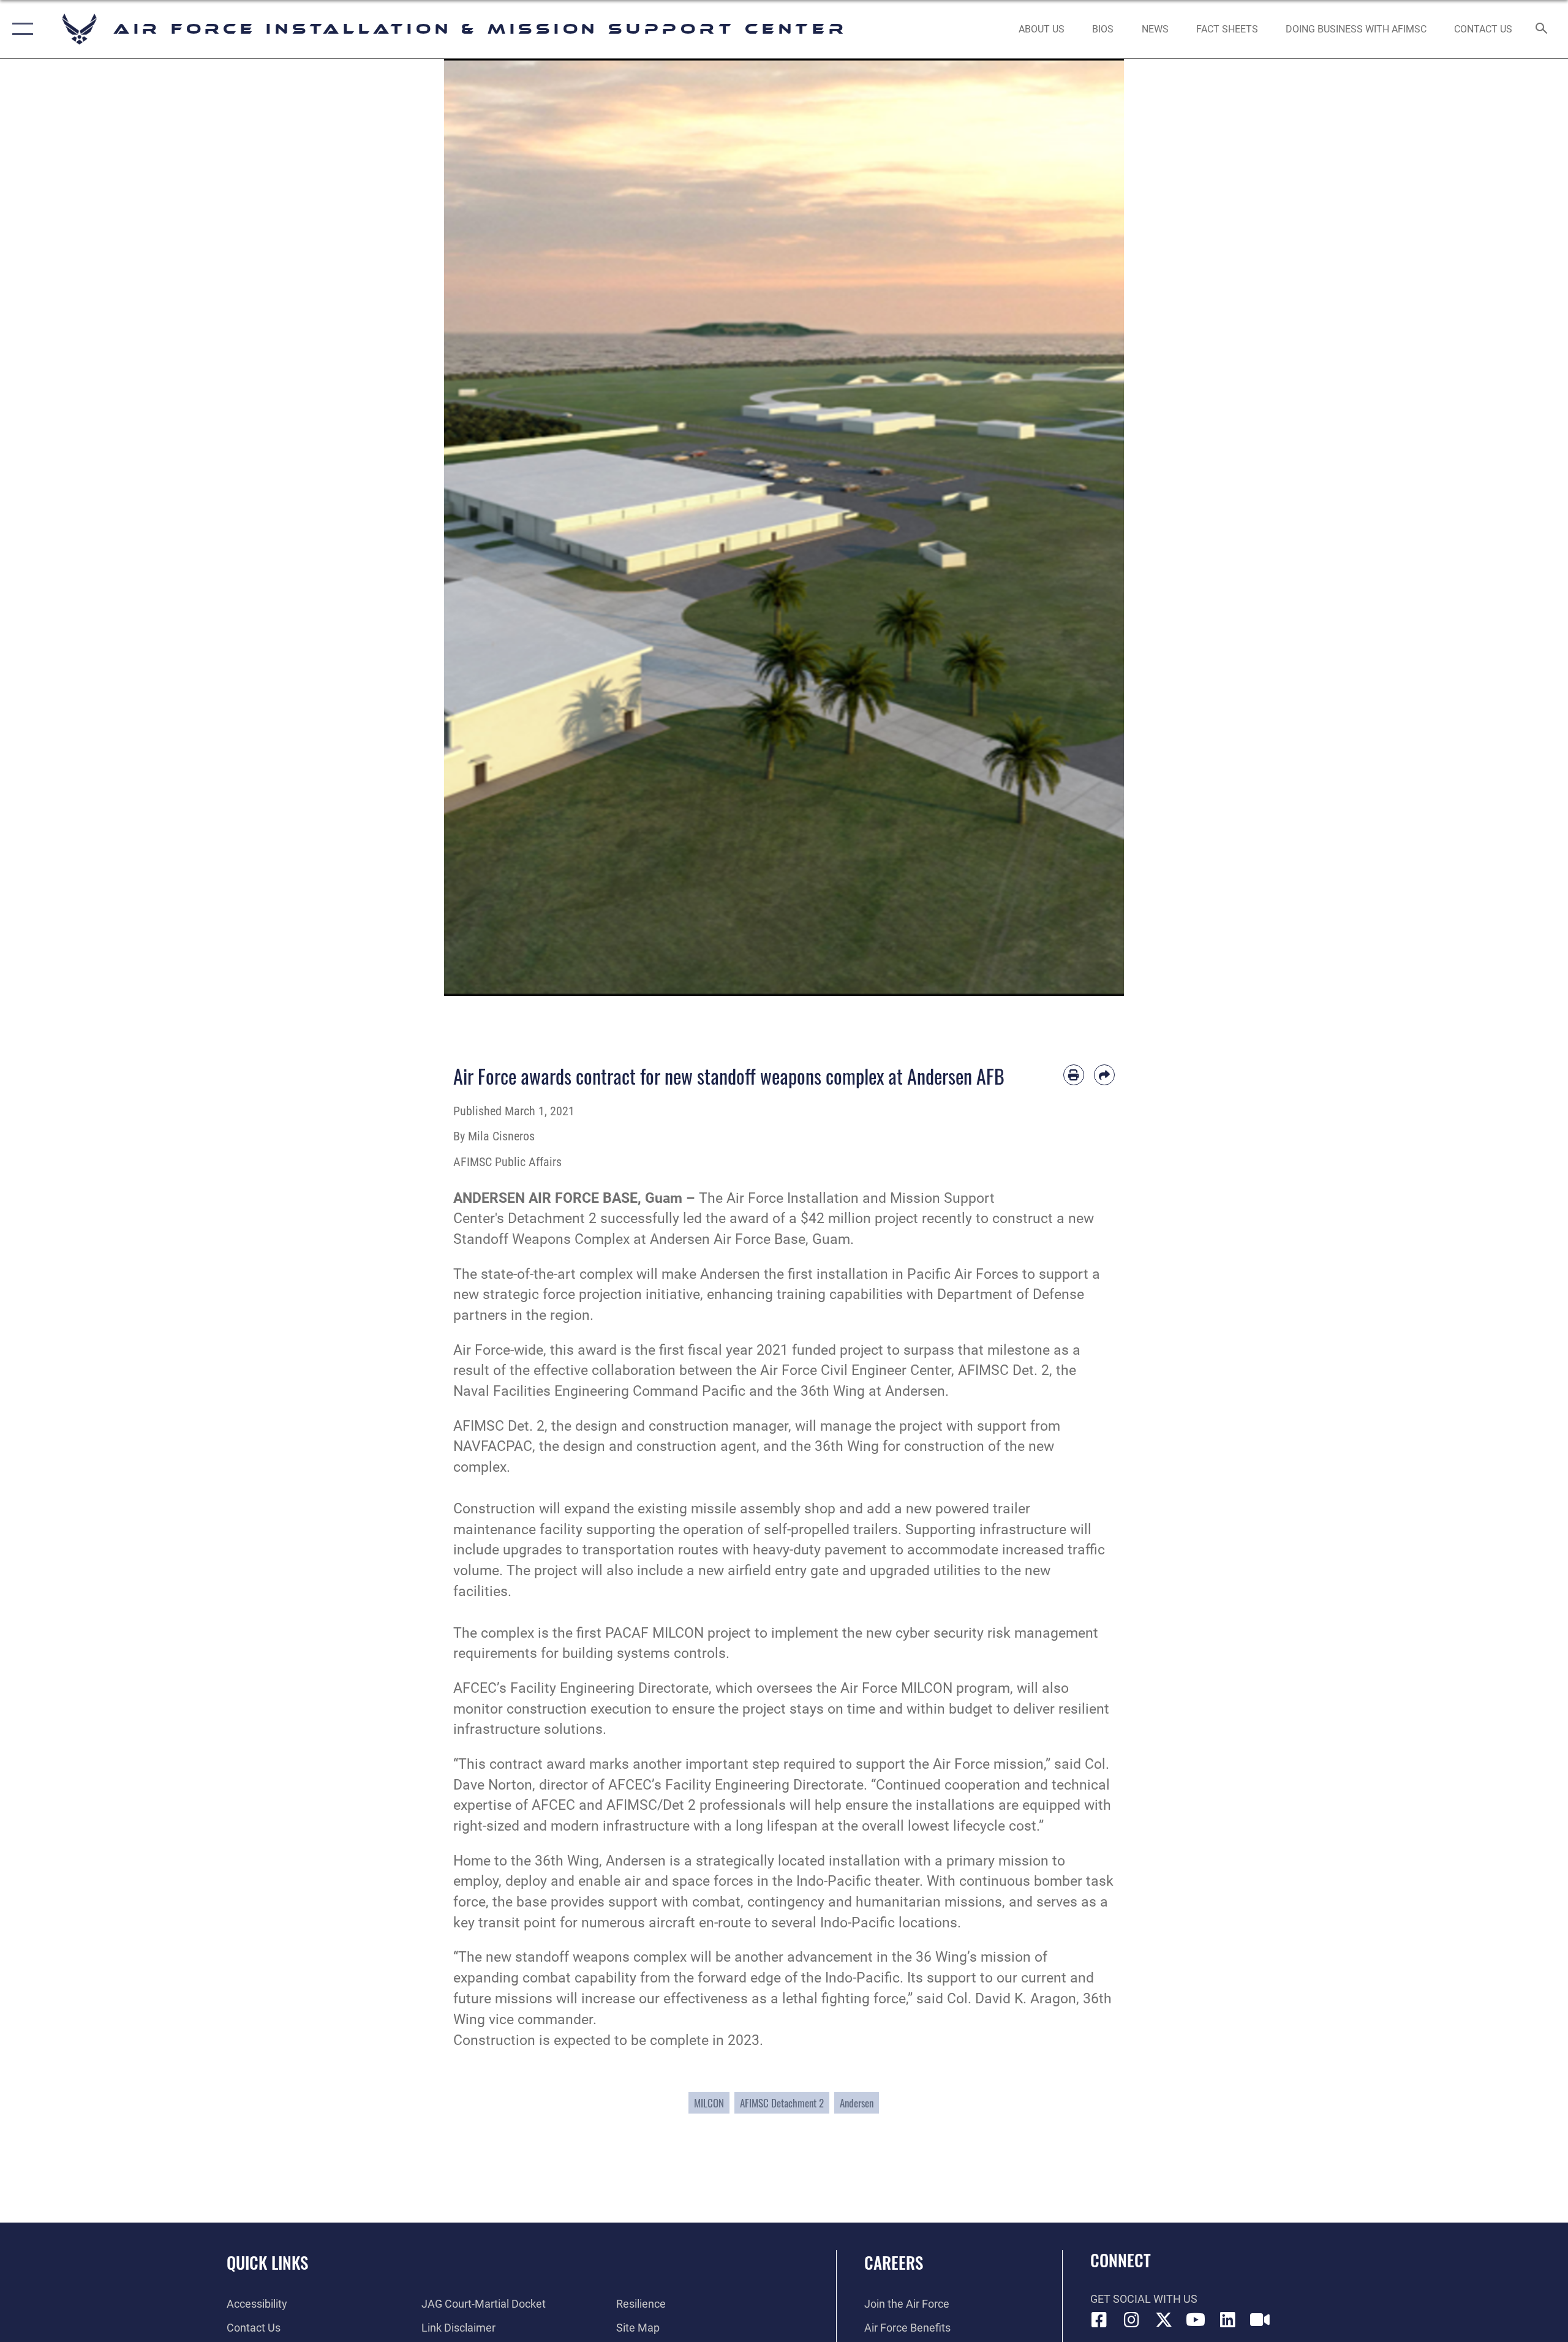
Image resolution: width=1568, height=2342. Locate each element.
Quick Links (267, 2262)
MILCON (709, 2103)
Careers (894, 2262)
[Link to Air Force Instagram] (1131, 2320)
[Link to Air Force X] (1164, 2320)
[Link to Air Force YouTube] (1196, 2320)
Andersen (857, 2103)
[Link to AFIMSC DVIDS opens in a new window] (1260, 2320)
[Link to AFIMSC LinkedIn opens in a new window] (1228, 2320)
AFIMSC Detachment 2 (782, 2103)
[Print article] (1074, 1075)
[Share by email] (1104, 1075)
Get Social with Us (1144, 2299)
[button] (20, 29)
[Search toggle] (1542, 29)
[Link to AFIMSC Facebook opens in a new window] (1099, 2320)
